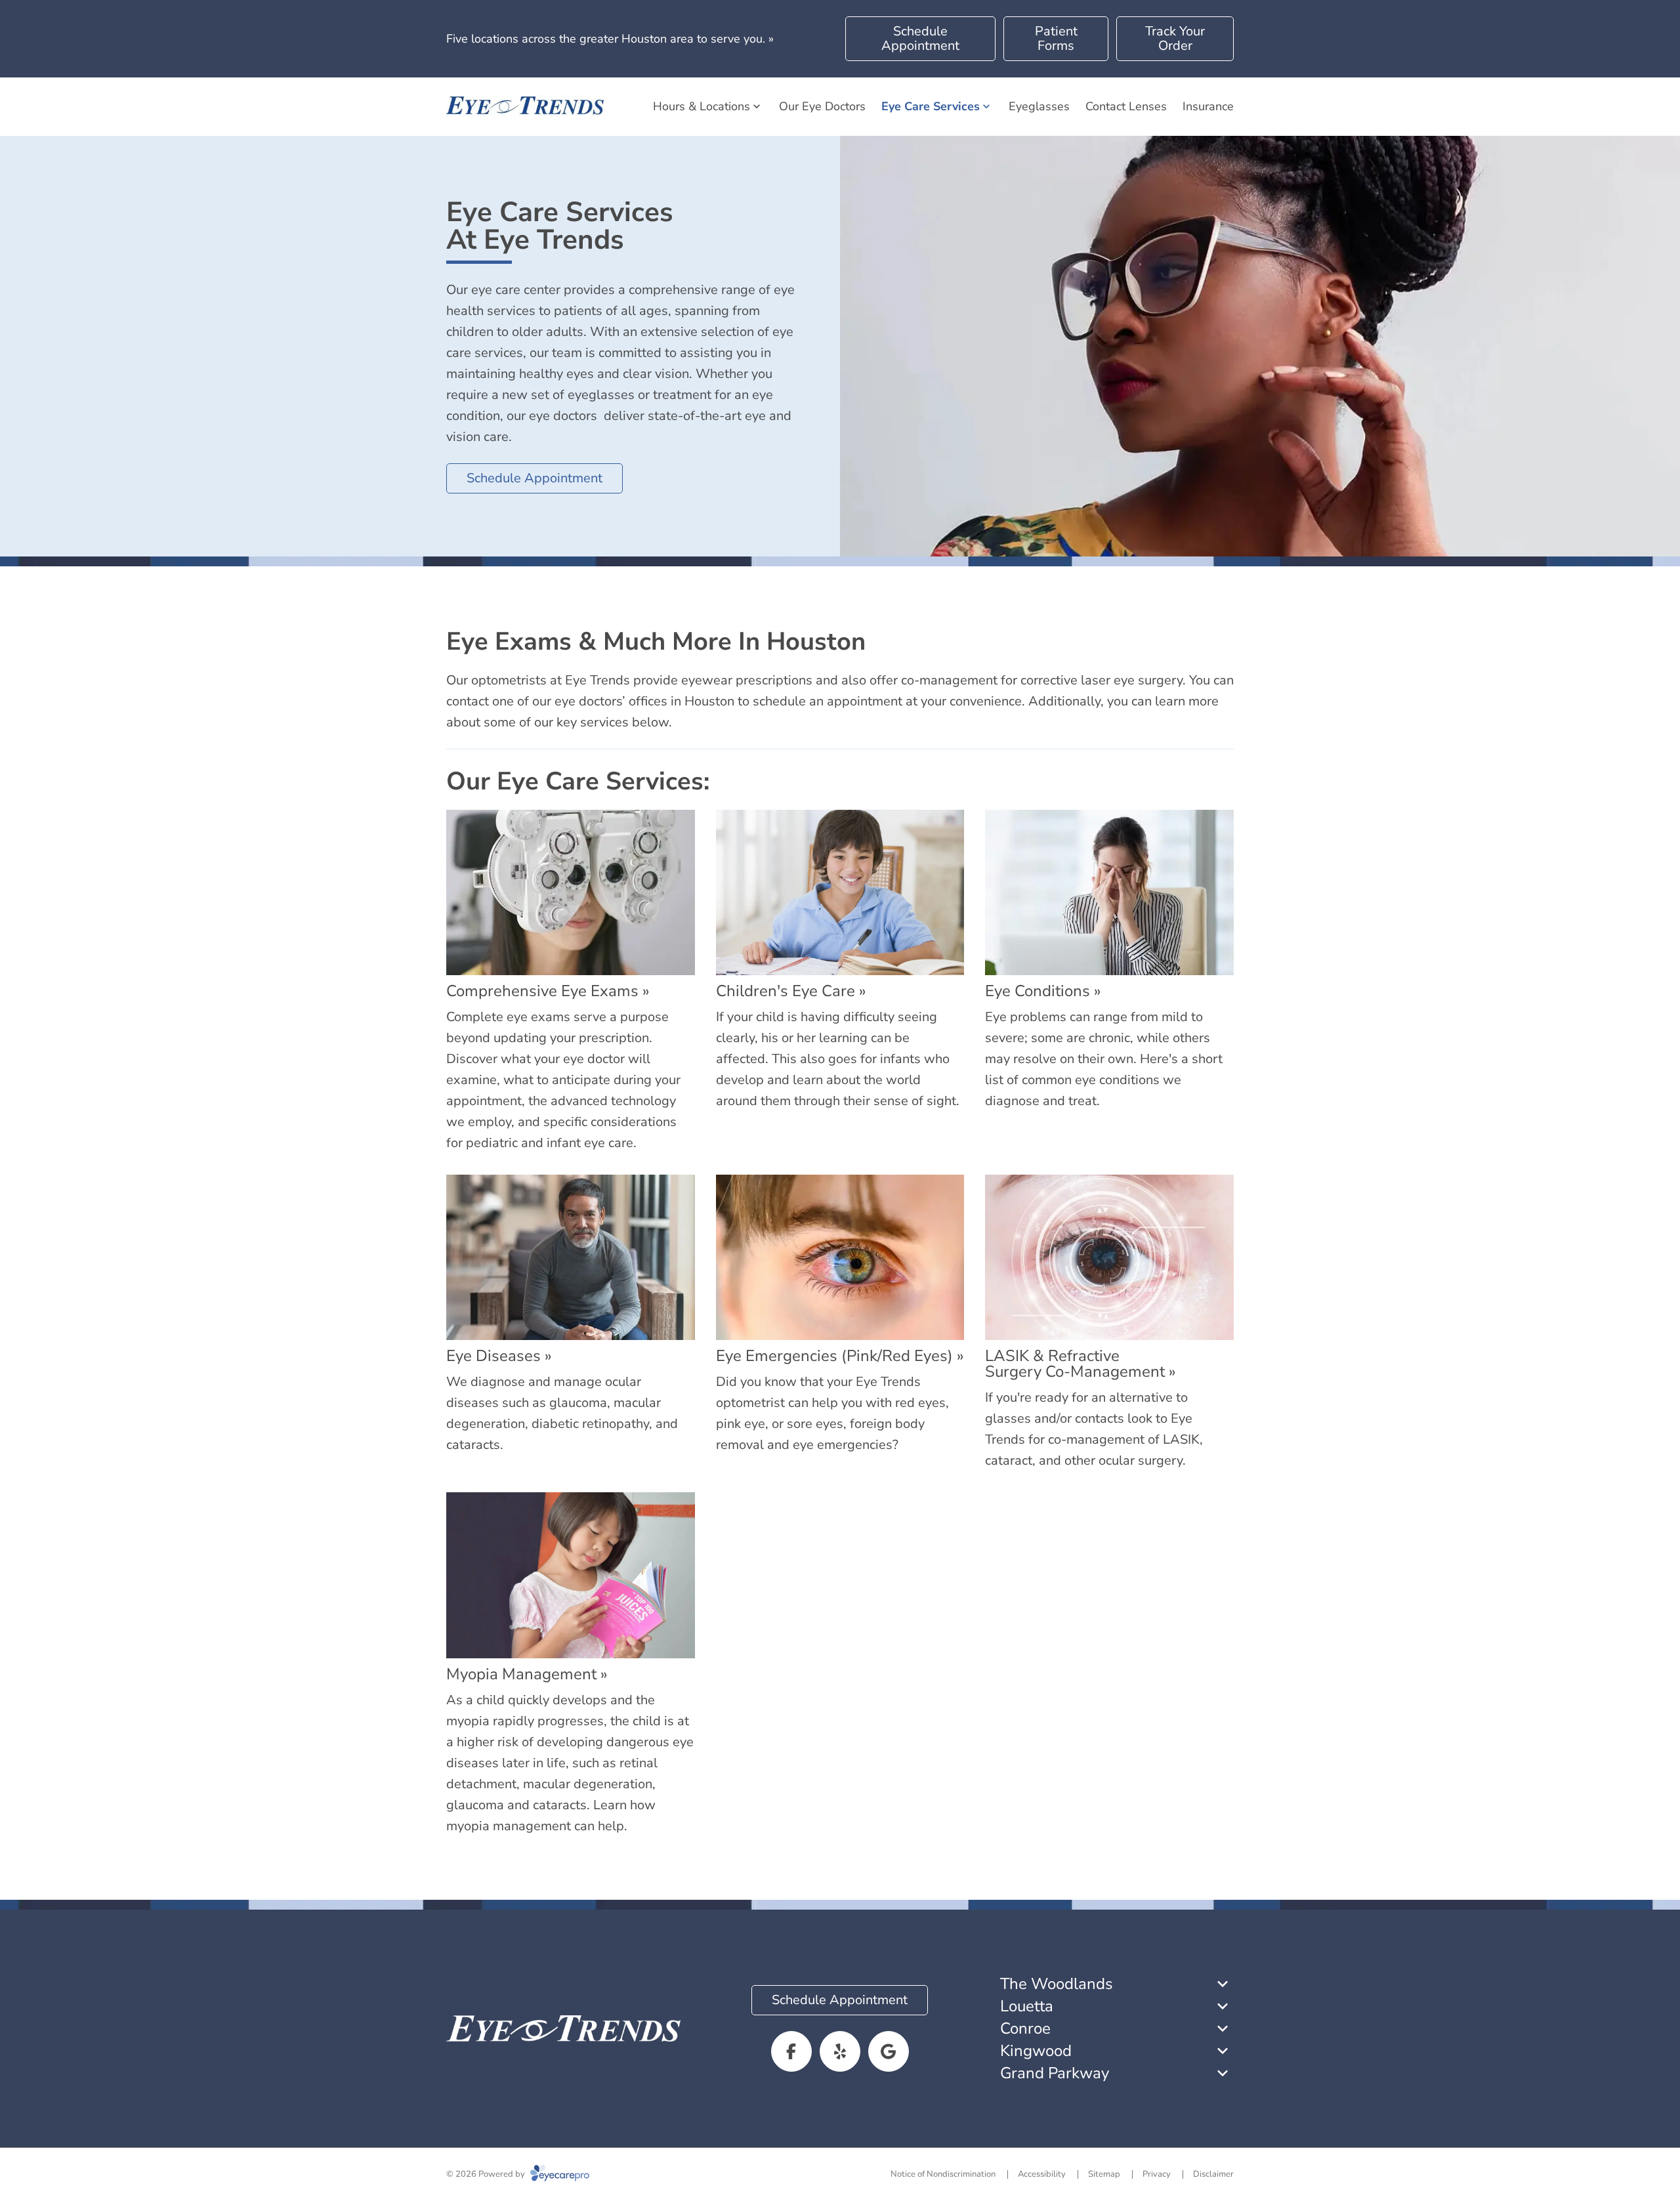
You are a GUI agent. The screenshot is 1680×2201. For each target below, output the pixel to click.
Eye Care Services (931, 106)
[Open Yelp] (840, 2051)
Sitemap (1104, 2174)
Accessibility (1042, 2174)
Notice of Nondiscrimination (943, 2174)
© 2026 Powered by (487, 2174)
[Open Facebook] (791, 2051)
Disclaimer (1213, 2174)
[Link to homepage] (525, 107)
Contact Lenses (1126, 106)
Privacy (1157, 2174)
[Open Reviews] (889, 2051)
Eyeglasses (1039, 106)
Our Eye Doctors (822, 106)
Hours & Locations (702, 106)
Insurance (1208, 106)
